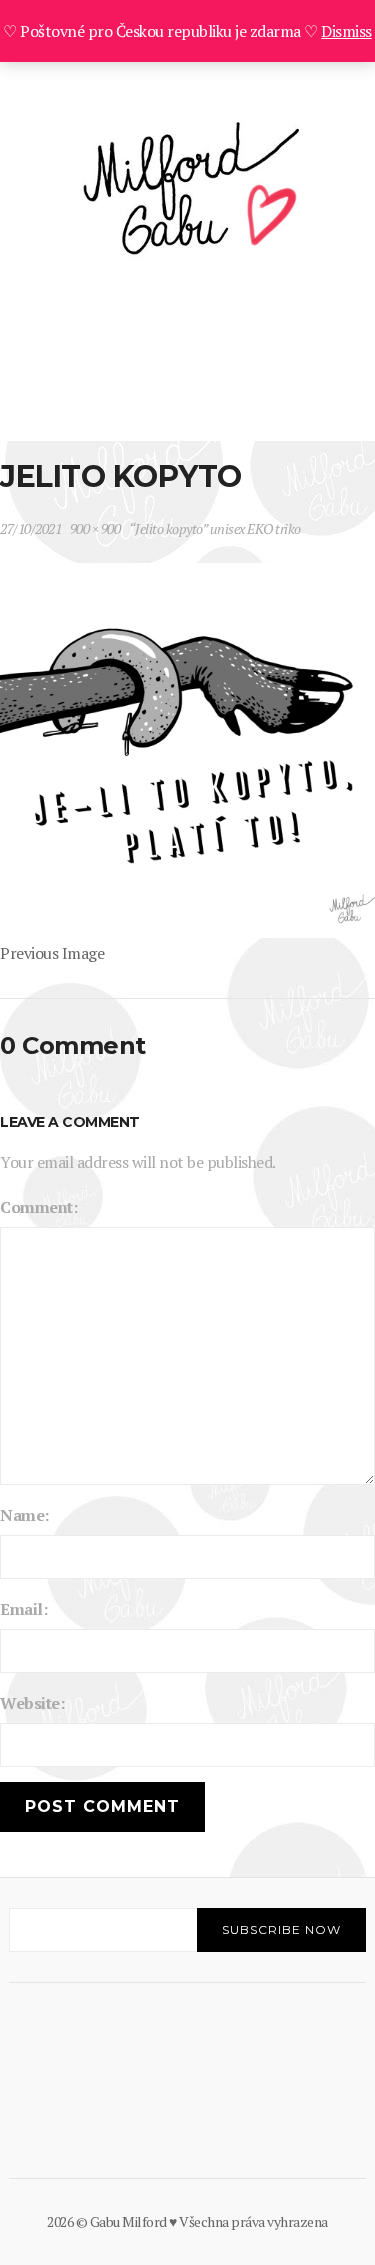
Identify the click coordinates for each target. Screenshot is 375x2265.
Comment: (38, 1207)
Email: (23, 1609)
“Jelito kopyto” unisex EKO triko (215, 528)
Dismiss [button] (346, 31)
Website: (32, 1703)
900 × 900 (95, 528)
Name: (24, 1515)
